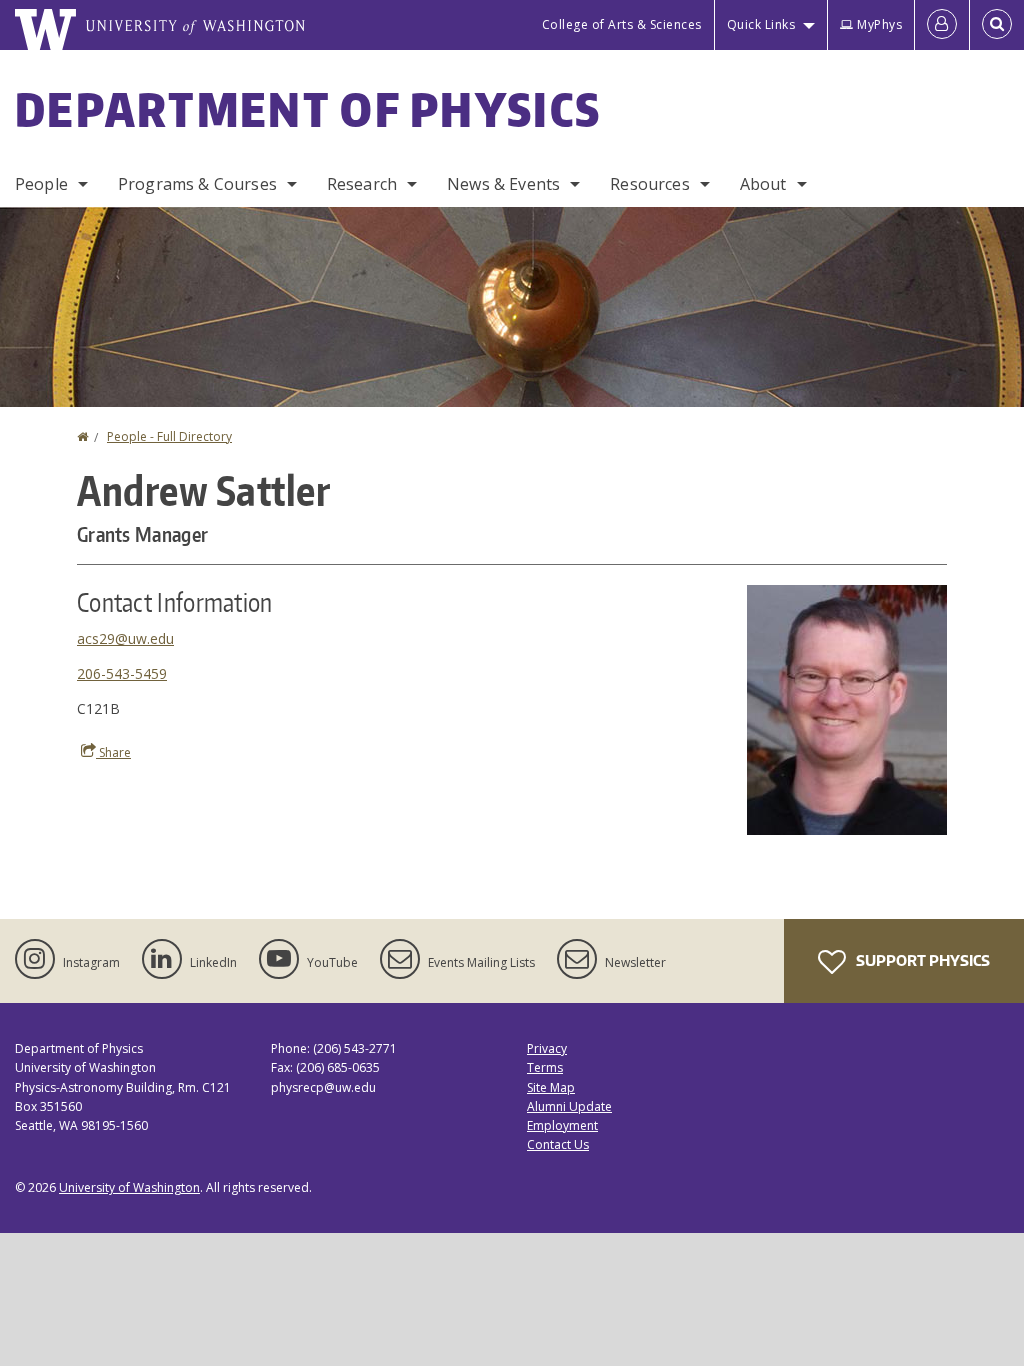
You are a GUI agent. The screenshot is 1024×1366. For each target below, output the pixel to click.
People (41, 184)
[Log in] (942, 25)
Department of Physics (308, 109)
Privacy (547, 1048)
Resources (649, 184)
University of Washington (129, 1187)
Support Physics (921, 960)
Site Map (551, 1087)
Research (362, 184)
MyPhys (879, 24)
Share (113, 752)
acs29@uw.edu (125, 638)
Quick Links (761, 24)
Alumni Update (569, 1106)
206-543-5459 (122, 673)
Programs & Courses (197, 184)
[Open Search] (997, 25)
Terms (545, 1067)
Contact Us (558, 1144)
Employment (562, 1125)
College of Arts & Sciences (622, 24)
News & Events (503, 184)
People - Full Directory (169, 436)
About (763, 184)
